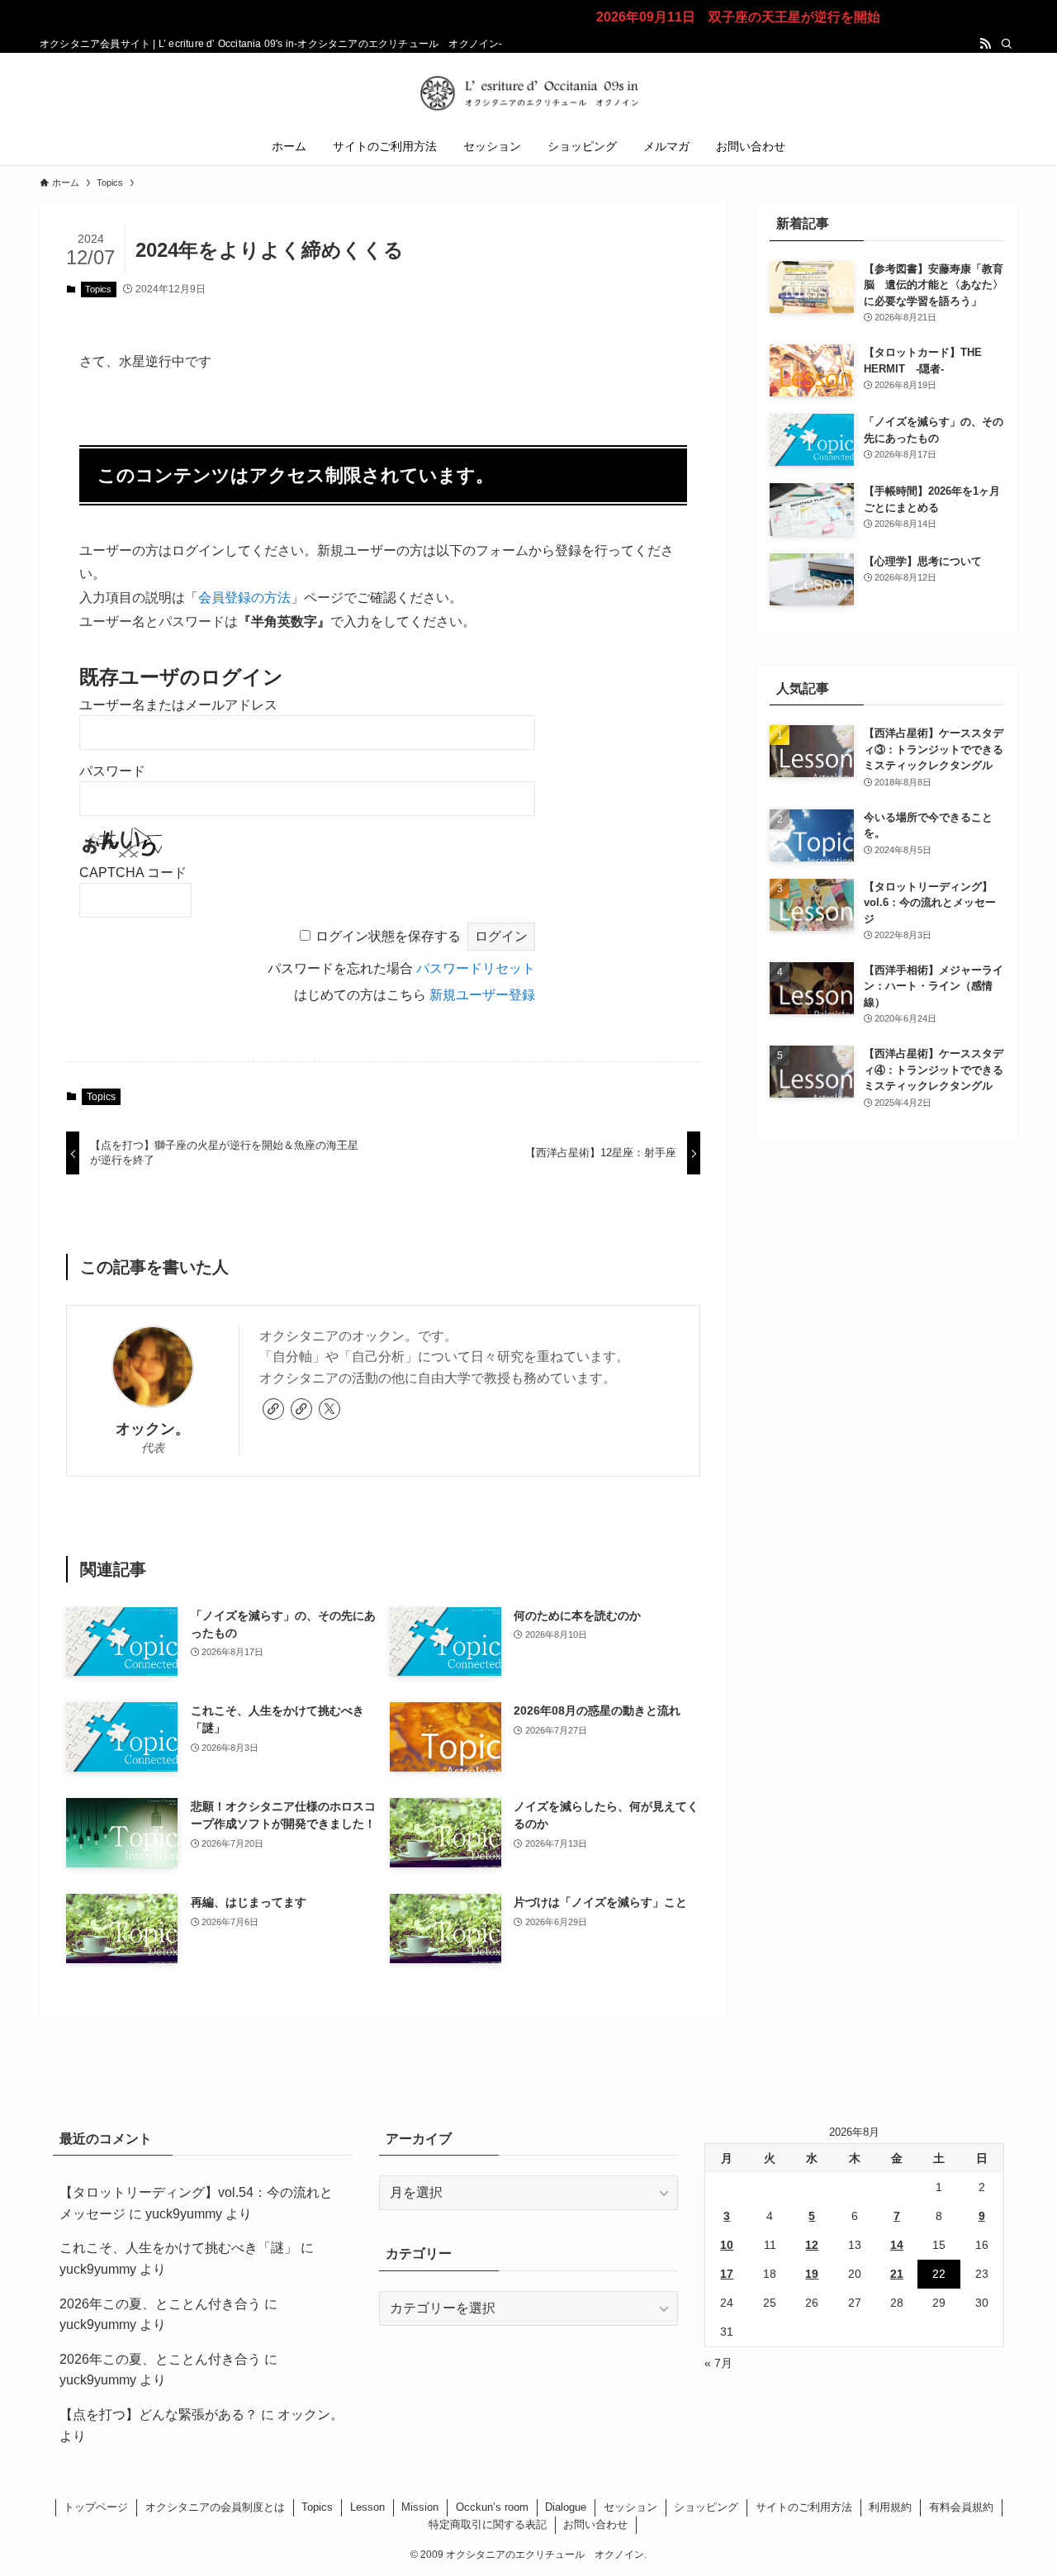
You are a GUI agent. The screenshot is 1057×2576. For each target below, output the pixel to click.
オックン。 (153, 1429)
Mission (420, 2507)
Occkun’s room (492, 2507)
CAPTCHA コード (133, 873)
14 (897, 2245)
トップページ (96, 2507)
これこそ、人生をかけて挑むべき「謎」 (178, 2248)
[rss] (985, 44)
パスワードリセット (476, 968)
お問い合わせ (595, 2524)
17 (727, 2274)
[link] (273, 1409)
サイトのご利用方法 (804, 2507)
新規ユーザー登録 (482, 995)
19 (812, 2274)
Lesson (367, 2507)
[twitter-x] (329, 1409)
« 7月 (718, 2363)
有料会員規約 (961, 2507)
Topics (98, 289)
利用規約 (890, 2507)
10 (727, 2245)
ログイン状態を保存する (388, 936)
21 (897, 2274)
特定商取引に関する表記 (488, 2524)
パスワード (112, 771)
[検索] (1007, 44)
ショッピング (706, 2507)
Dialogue (566, 2507)
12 (812, 2245)
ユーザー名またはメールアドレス (178, 705)
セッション (630, 2507)
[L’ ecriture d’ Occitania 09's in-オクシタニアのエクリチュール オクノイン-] (528, 93)
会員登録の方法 (244, 598)
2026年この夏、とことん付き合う (160, 2304)
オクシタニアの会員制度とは (215, 2507)
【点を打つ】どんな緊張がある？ (159, 2415)
